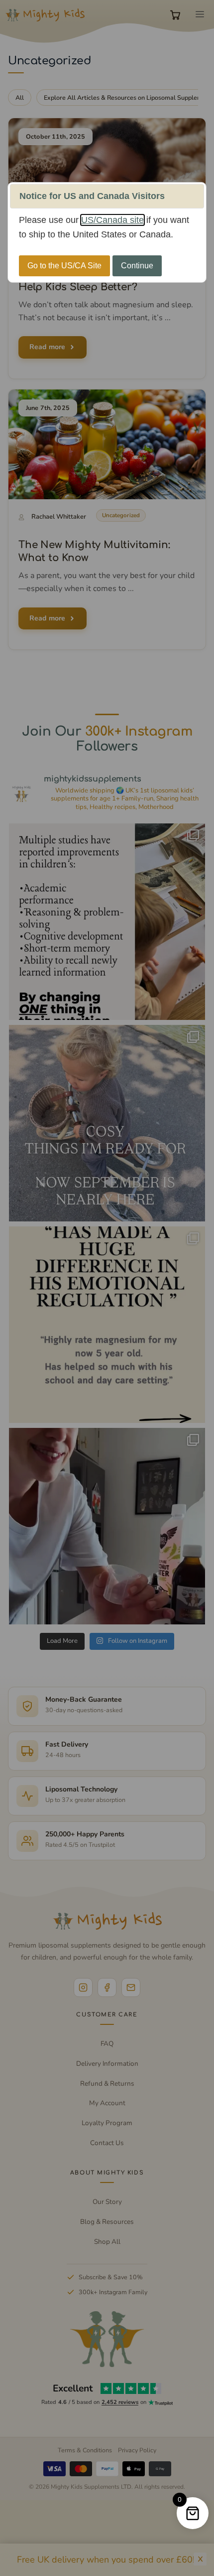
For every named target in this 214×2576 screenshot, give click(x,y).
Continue (137, 266)
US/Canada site (112, 220)
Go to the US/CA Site (64, 266)
